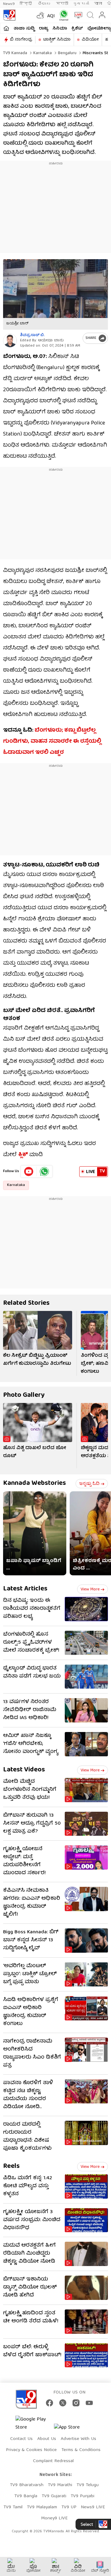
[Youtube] (29, 1171)
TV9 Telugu (88, 2485)
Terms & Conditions (81, 2450)
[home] (6, 28)
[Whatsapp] (62, 15)
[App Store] (72, 2429)
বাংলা (98, 4)
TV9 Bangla (26, 2496)
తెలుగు (45, 4)
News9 (9, 4)
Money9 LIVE (54, 2518)
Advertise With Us (78, 2439)
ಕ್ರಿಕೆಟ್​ (77, 29)
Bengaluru (67, 53)
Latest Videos (24, 1770)
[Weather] (40, 15)
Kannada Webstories (35, 1483)
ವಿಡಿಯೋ (90, 40)
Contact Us (21, 2439)
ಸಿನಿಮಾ (60, 29)
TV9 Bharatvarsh (27, 2485)
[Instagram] (76, 2403)
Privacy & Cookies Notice (31, 2450)
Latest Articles (25, 1589)
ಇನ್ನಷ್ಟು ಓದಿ (89, 1484)
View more (90, 1589)
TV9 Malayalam (42, 2507)
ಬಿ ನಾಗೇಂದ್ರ (21, 40)
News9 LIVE (93, 2507)
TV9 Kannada (15, 53)
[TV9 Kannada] (9, 15)
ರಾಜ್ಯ (43, 29)
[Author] (10, 341)
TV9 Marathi (60, 2485)
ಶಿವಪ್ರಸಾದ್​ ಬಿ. (32, 335)
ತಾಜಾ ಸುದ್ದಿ (24, 29)
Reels (11, 2166)
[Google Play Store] (34, 2424)
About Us (47, 2439)
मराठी (62, 4)
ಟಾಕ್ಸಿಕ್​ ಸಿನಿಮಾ (57, 40)
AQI (51, 16)
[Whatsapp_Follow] (44, 1171)
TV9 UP (69, 2507)
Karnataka (42, 53)
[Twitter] (63, 2403)
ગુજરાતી (81, 4)
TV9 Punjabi (82, 2496)
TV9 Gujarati (54, 2496)
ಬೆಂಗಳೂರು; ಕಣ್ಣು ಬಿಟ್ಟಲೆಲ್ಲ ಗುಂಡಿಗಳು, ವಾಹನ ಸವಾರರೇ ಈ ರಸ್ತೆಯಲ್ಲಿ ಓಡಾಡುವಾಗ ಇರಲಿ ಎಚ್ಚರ (52, 742)
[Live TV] (77, 15)
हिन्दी (26, 4)
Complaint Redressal (53, 2461)
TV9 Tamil (13, 2507)
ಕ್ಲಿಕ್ (23, 1155)
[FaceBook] (49, 2403)
